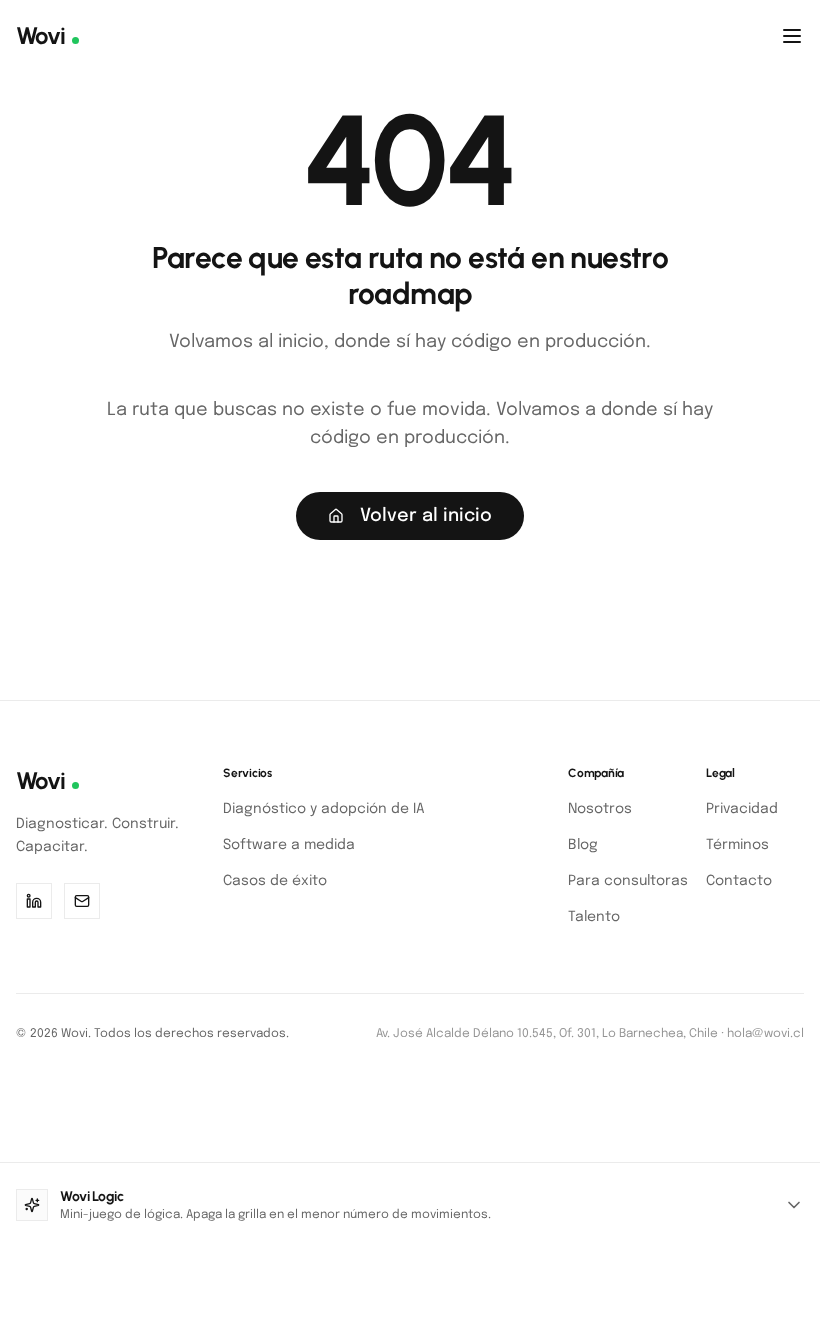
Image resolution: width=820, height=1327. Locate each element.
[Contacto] (82, 901)
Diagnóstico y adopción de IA (324, 809)
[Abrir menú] (792, 36)
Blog (583, 845)
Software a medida (289, 845)
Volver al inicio (426, 516)
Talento (594, 917)
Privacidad (742, 809)
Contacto (739, 881)
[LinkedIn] (34, 901)
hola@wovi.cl (765, 1034)
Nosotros (600, 809)
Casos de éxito (275, 881)
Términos (737, 845)
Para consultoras (628, 881)
